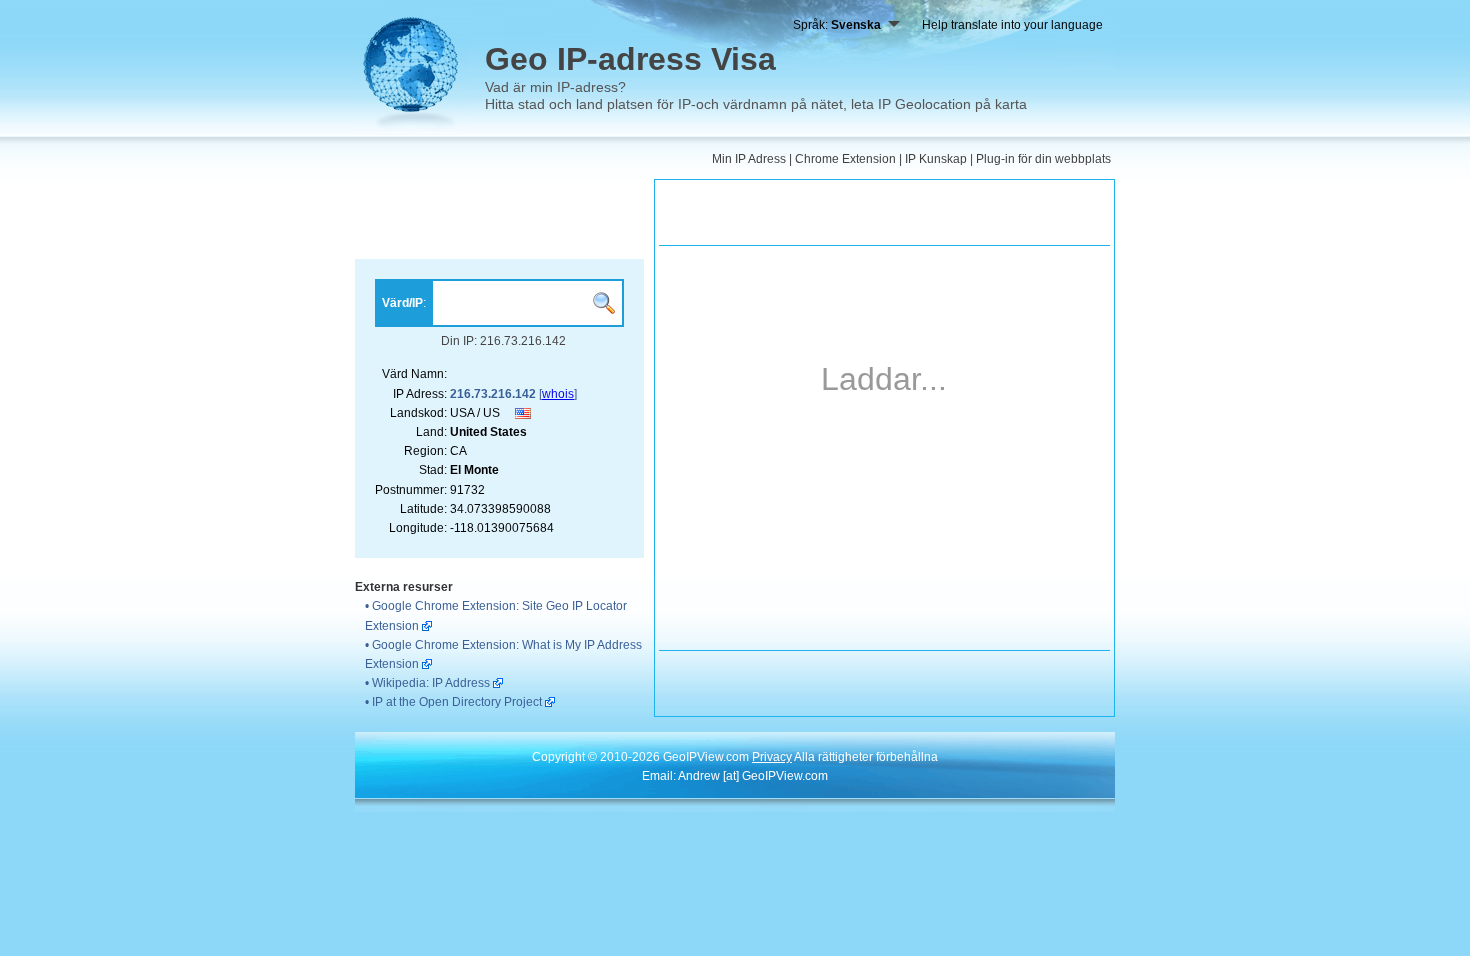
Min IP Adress (749, 159)
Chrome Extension (845, 159)
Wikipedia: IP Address (431, 683)
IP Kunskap (936, 159)
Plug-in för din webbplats (1043, 159)
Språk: (837, 25)
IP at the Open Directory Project (457, 702)
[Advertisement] (499, 219)
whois (558, 394)
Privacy (772, 757)
